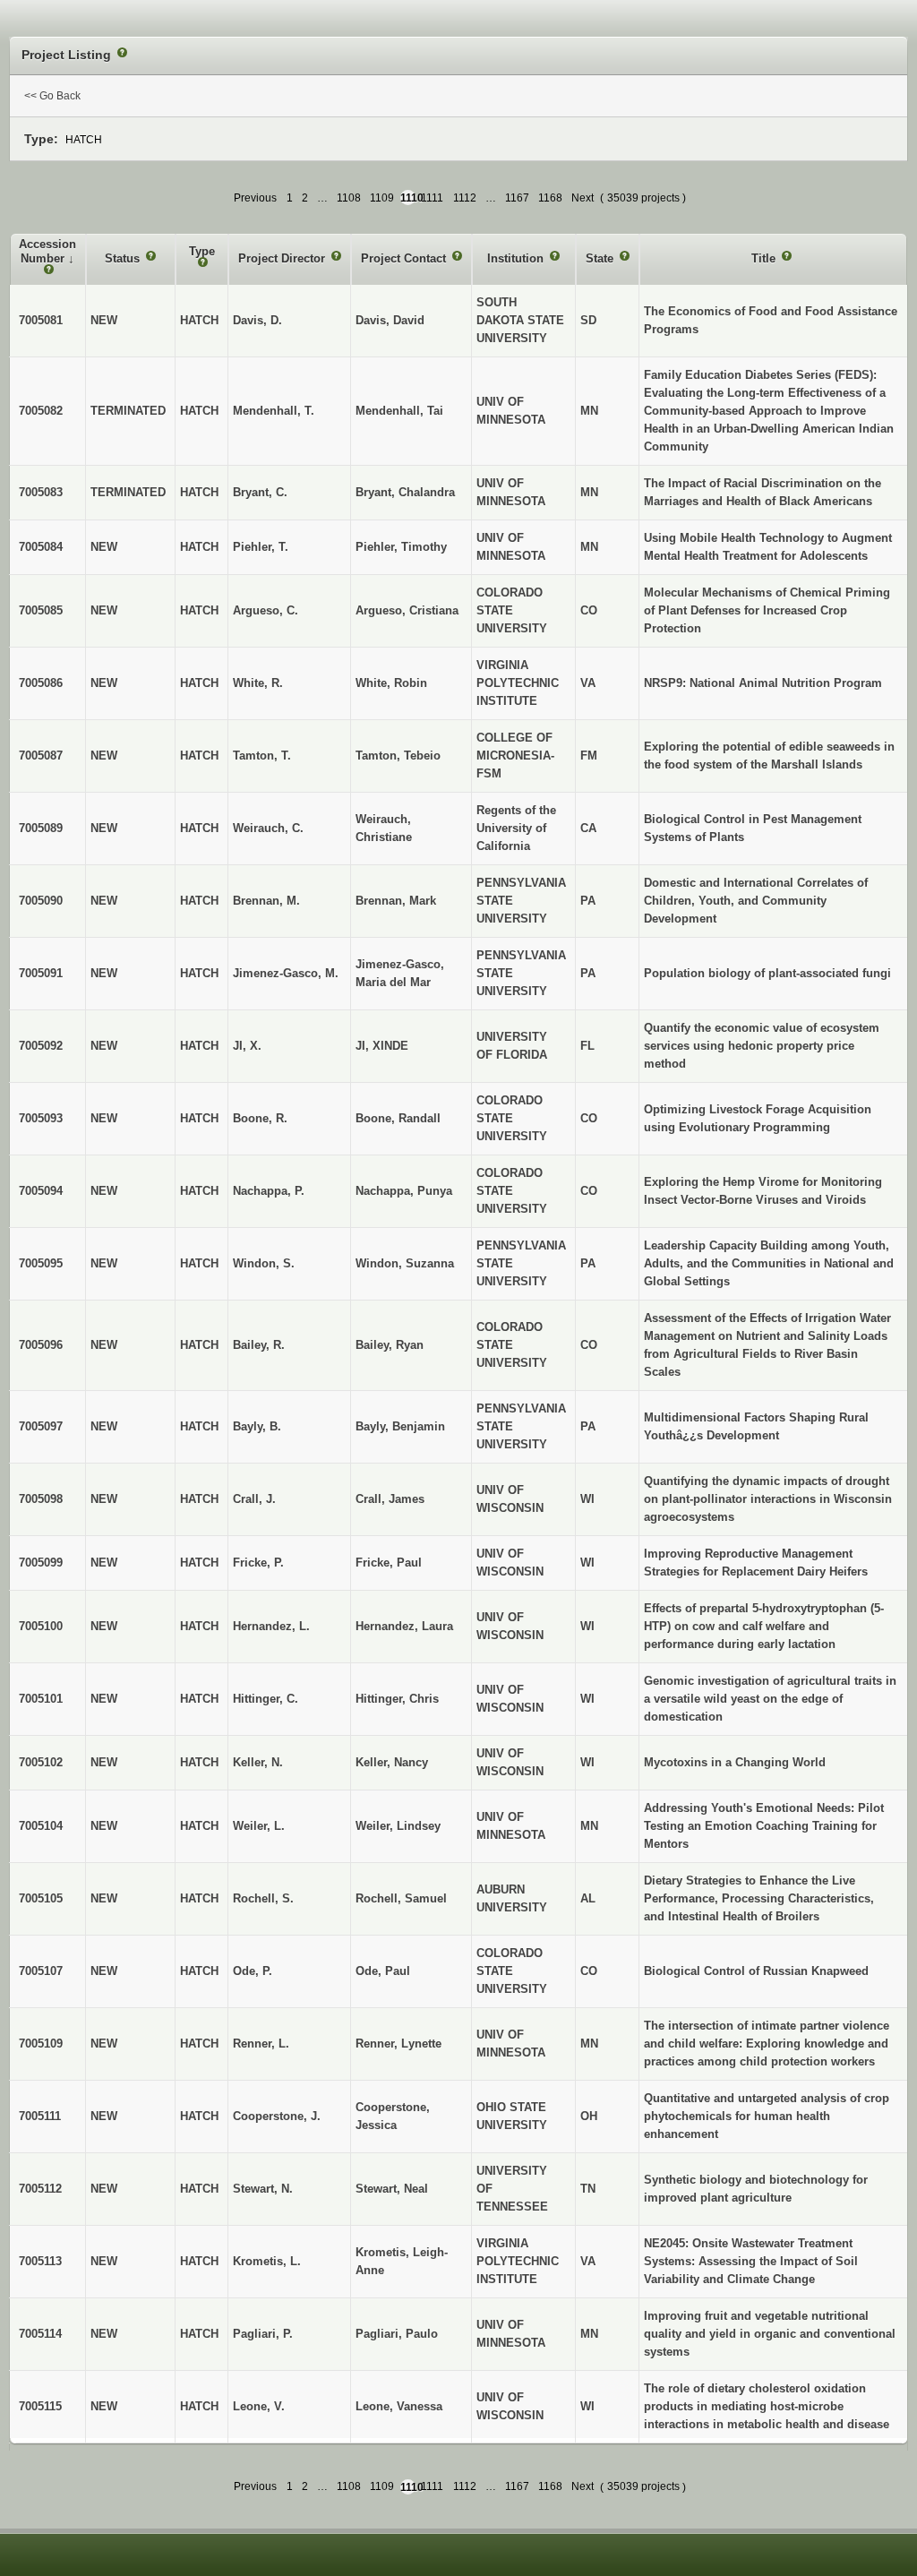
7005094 (41, 1191)
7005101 (41, 1699)
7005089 (41, 828)
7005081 (41, 320)
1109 (382, 198)
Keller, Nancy (392, 1762)
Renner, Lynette (399, 2044)
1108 (349, 198)
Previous (255, 198)
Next (583, 198)
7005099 (41, 1563)
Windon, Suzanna (405, 1263)
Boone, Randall (398, 1118)
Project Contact (405, 258)
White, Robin (391, 683)
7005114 (40, 2334)
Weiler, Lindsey (398, 1826)
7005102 (41, 1762)
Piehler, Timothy (401, 547)
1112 (465, 198)
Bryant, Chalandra (405, 492)
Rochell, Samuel (401, 1898)
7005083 (41, 492)
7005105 (41, 1898)
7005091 (41, 973)
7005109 (41, 2044)
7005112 (40, 2189)
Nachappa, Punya (404, 1191)
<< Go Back (52, 96)
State (601, 258)
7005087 (41, 756)
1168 (550, 198)
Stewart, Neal (392, 2189)
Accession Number (47, 251)
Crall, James (390, 1499)
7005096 (41, 1345)
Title (765, 258)
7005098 (41, 1499)
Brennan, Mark (396, 901)
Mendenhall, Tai (399, 411)
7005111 (40, 2116)
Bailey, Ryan (390, 1345)
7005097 (41, 1426)
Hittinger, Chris (397, 1699)
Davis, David (390, 320)
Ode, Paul (383, 1971)
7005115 (40, 2406)
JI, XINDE (382, 1046)
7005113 (40, 2261)
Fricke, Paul (389, 1563)
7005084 (41, 547)
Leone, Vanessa (399, 2406)
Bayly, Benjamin (400, 1426)
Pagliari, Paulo (397, 2334)
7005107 (41, 1971)
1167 (517, 198)
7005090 (41, 901)
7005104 (41, 1826)
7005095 (41, 1263)
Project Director (283, 258)
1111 (432, 198)
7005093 (41, 1118)
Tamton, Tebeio (398, 756)
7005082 (41, 411)
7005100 (41, 1626)
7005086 (41, 683)
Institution (517, 258)
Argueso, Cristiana (407, 610)
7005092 (41, 1046)
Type (202, 251)
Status (124, 258)
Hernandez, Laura (404, 1626)
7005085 (41, 610)
